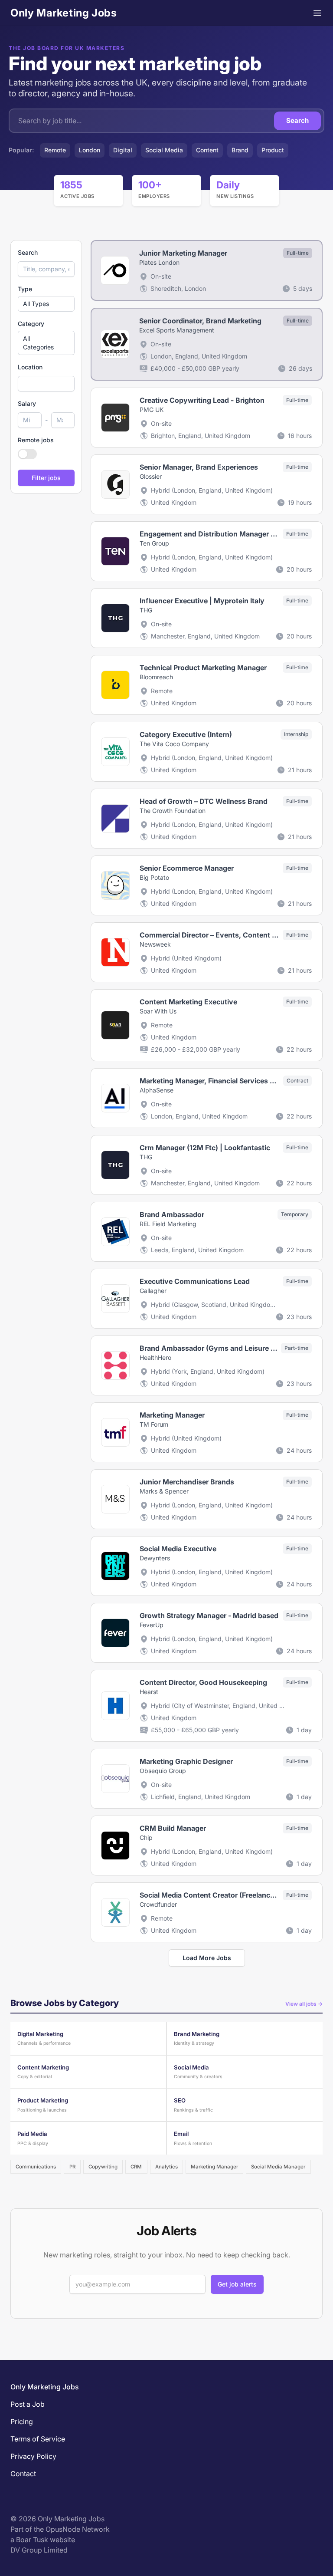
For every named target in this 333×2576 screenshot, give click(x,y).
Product (273, 150)
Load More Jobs (207, 1958)
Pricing (22, 2421)
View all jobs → (304, 2004)
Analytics (166, 2167)
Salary (27, 403)
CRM (136, 2167)
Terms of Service (38, 2439)
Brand (240, 150)
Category (31, 324)
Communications (36, 2167)
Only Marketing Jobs (64, 13)
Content (207, 150)
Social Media (164, 150)
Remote (55, 150)
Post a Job (28, 2404)
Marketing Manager (214, 2167)
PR (72, 2167)
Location (30, 367)
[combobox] (46, 384)
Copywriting (103, 2167)
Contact (23, 2474)
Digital (123, 150)
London (90, 150)
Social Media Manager (278, 2167)
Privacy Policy (33, 2456)
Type (25, 289)
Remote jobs (36, 440)
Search (297, 120)
